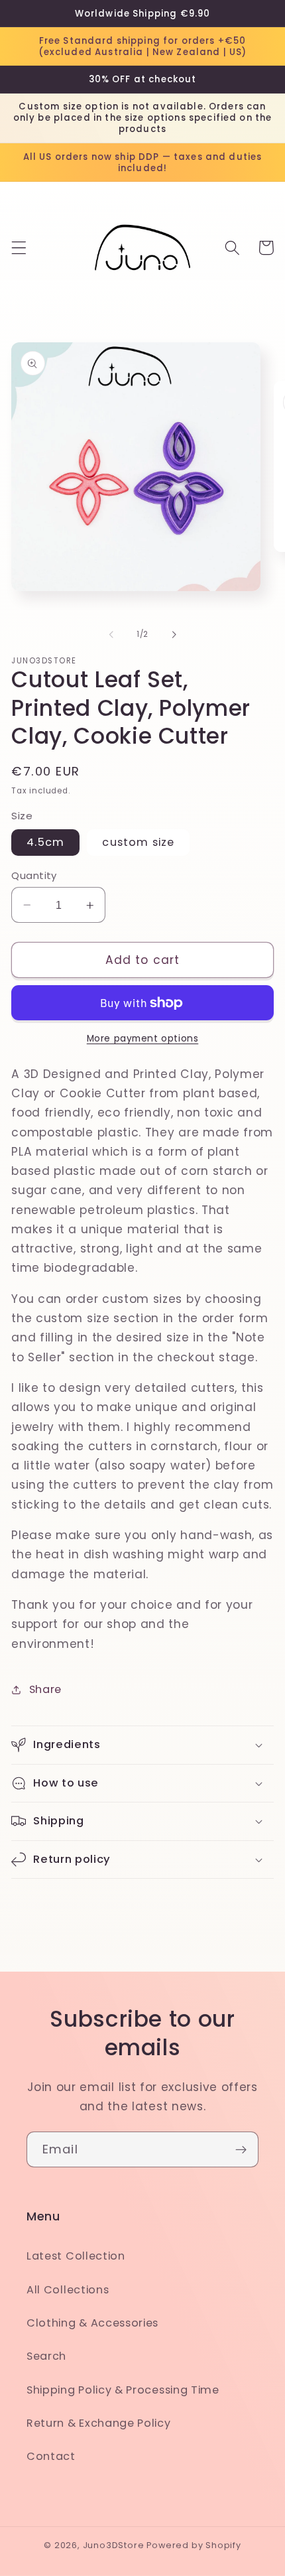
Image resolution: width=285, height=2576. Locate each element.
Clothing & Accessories (92, 2323)
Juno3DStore (114, 2545)
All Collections (68, 2290)
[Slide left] (111, 635)
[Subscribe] (241, 2149)
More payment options (143, 1039)
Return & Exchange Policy (99, 2423)
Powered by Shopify (194, 2545)
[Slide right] (174, 635)
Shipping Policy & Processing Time (123, 2390)
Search (46, 2356)
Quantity (34, 875)
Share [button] (45, 1689)
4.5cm (45, 842)
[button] (19, 248)
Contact (51, 2456)
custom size (138, 842)
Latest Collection (76, 2256)
